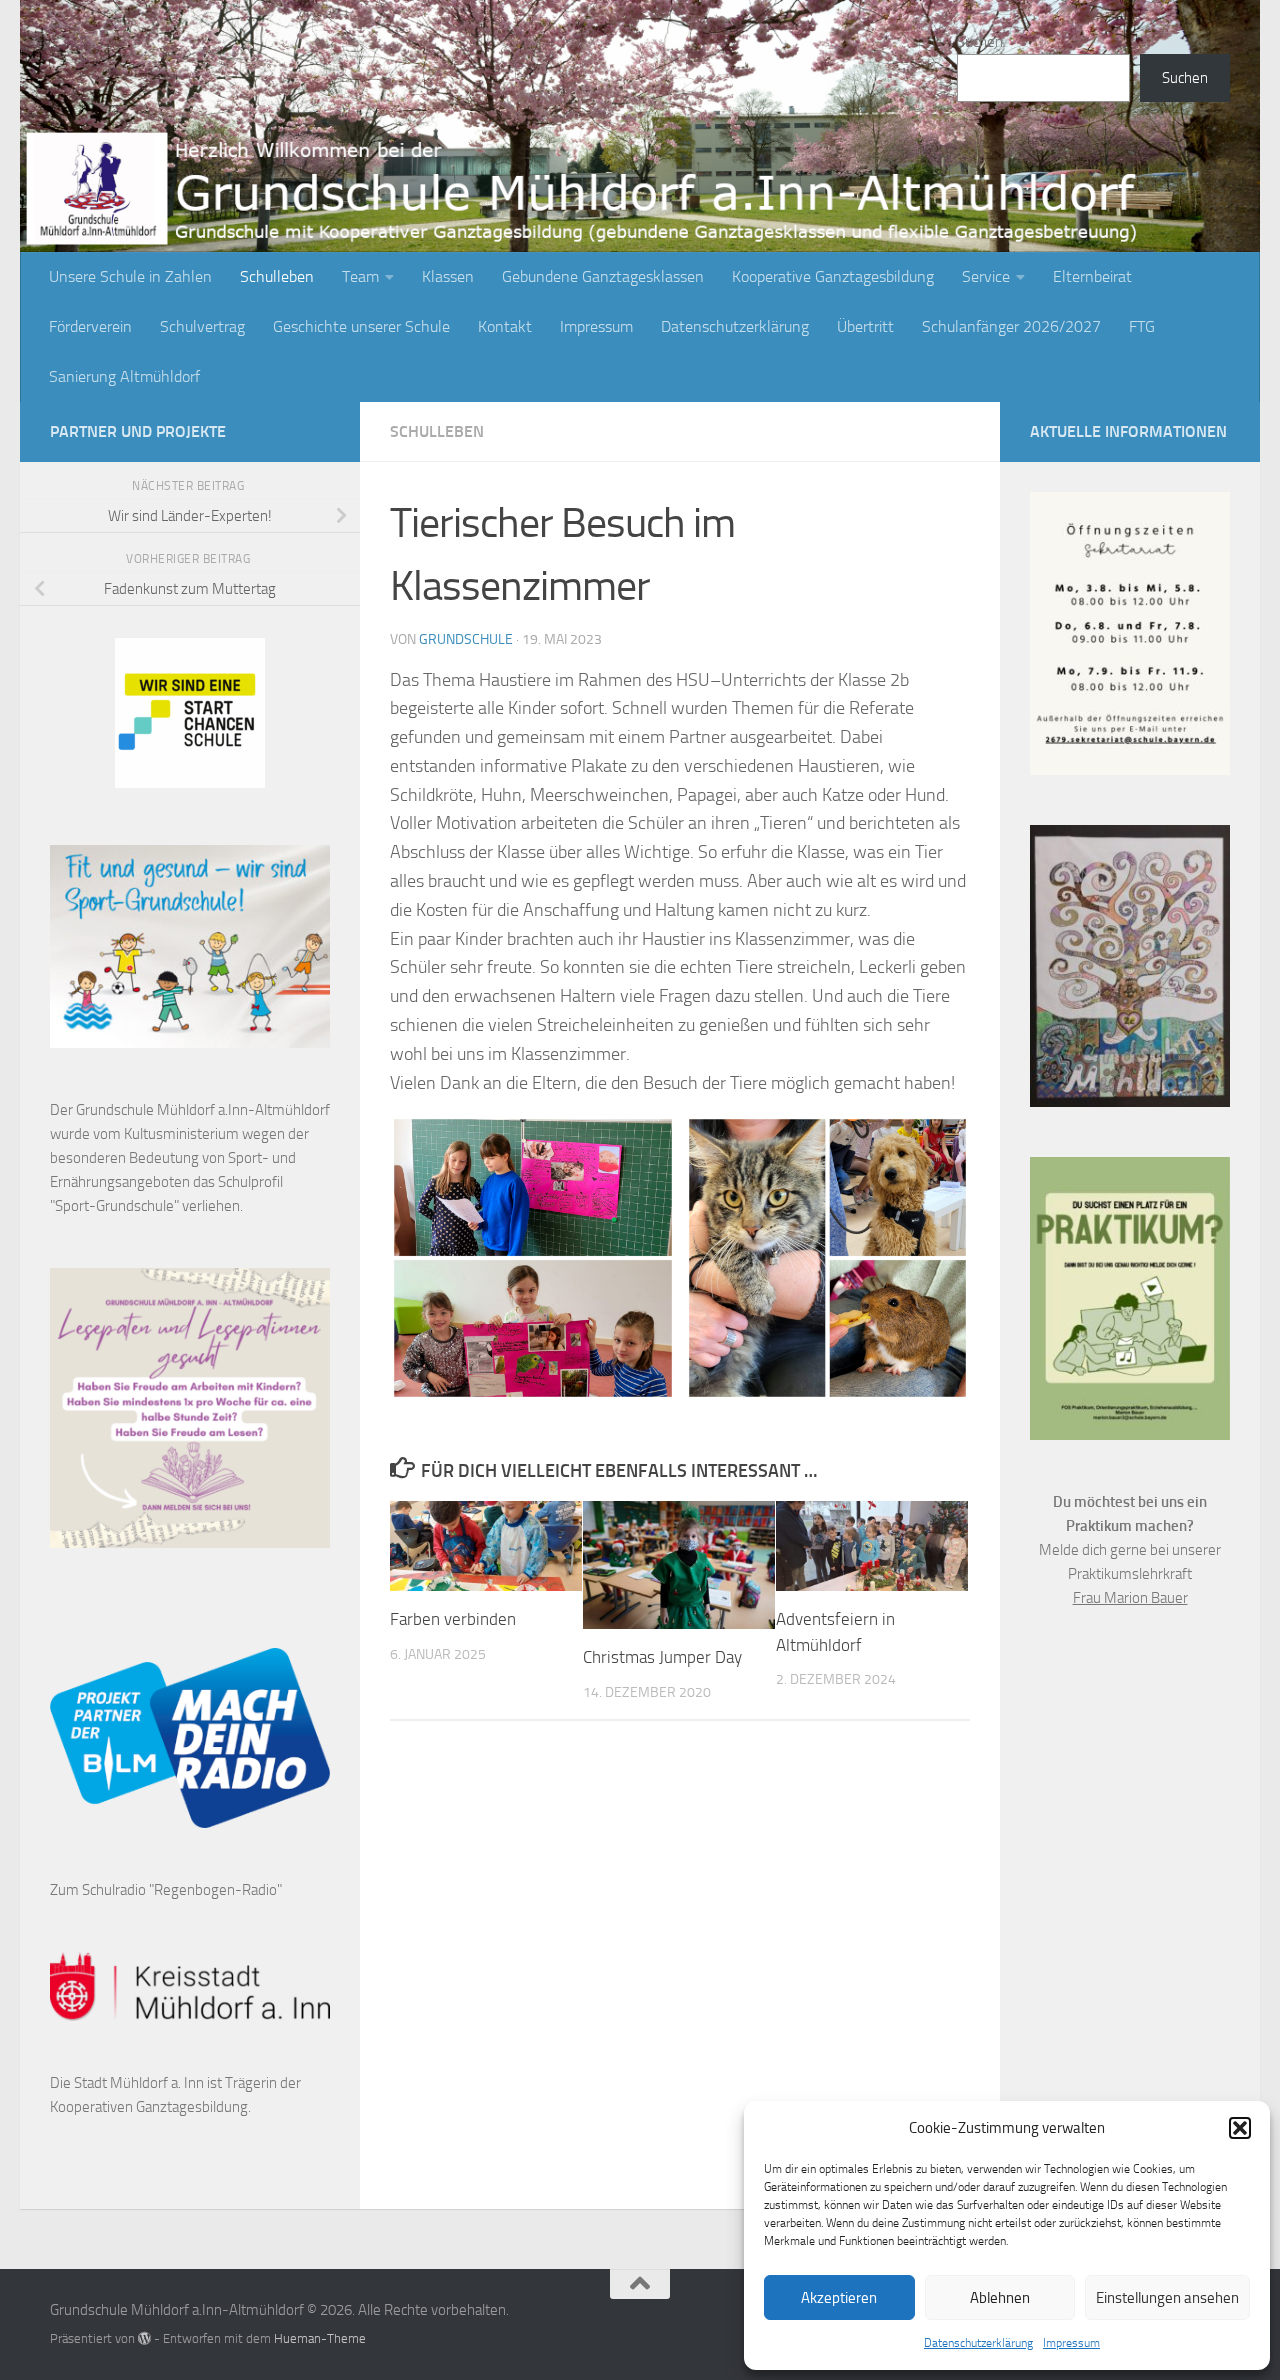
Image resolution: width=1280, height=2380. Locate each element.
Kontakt (505, 326)
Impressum (1071, 2343)
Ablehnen (1000, 2298)
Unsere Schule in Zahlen (130, 276)
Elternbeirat (1092, 276)
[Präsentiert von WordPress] (144, 2338)
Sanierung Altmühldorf (124, 376)
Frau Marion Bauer (1130, 1598)
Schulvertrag (202, 326)
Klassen (448, 276)
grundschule (466, 639)
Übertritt (865, 326)
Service (986, 276)
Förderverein (90, 326)
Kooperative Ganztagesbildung (833, 276)
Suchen (980, 42)
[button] (1240, 2128)
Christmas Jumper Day (662, 1657)
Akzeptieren (839, 2298)
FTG (1142, 326)
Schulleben (277, 276)
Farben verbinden (453, 1619)
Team (360, 276)
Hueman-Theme (320, 2338)
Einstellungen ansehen (1167, 2298)
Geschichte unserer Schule (361, 326)
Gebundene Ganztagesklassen (603, 276)
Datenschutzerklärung (978, 2343)
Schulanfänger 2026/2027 (1011, 326)
